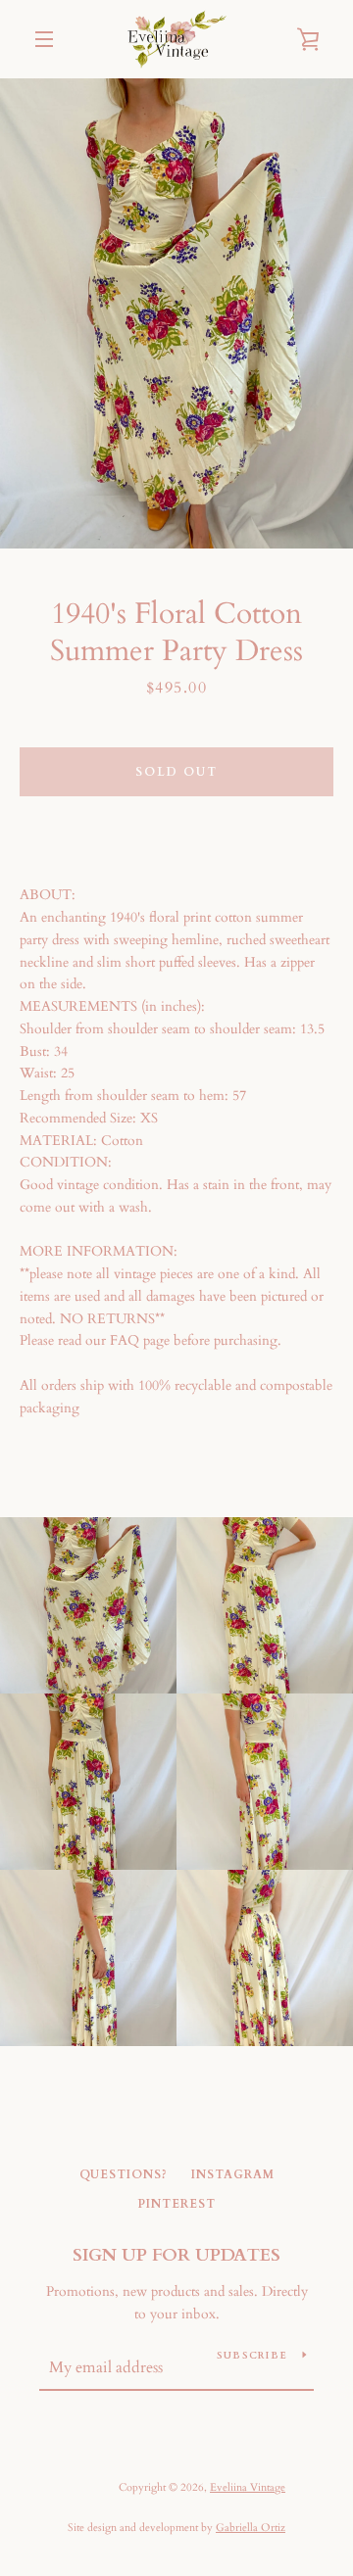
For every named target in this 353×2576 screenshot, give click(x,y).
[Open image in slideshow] (176, 313)
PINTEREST (176, 2204)
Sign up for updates (176, 2255)
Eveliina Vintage (248, 2487)
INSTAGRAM (233, 2174)
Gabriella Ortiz (251, 2528)
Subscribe (252, 2356)
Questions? (124, 2174)
